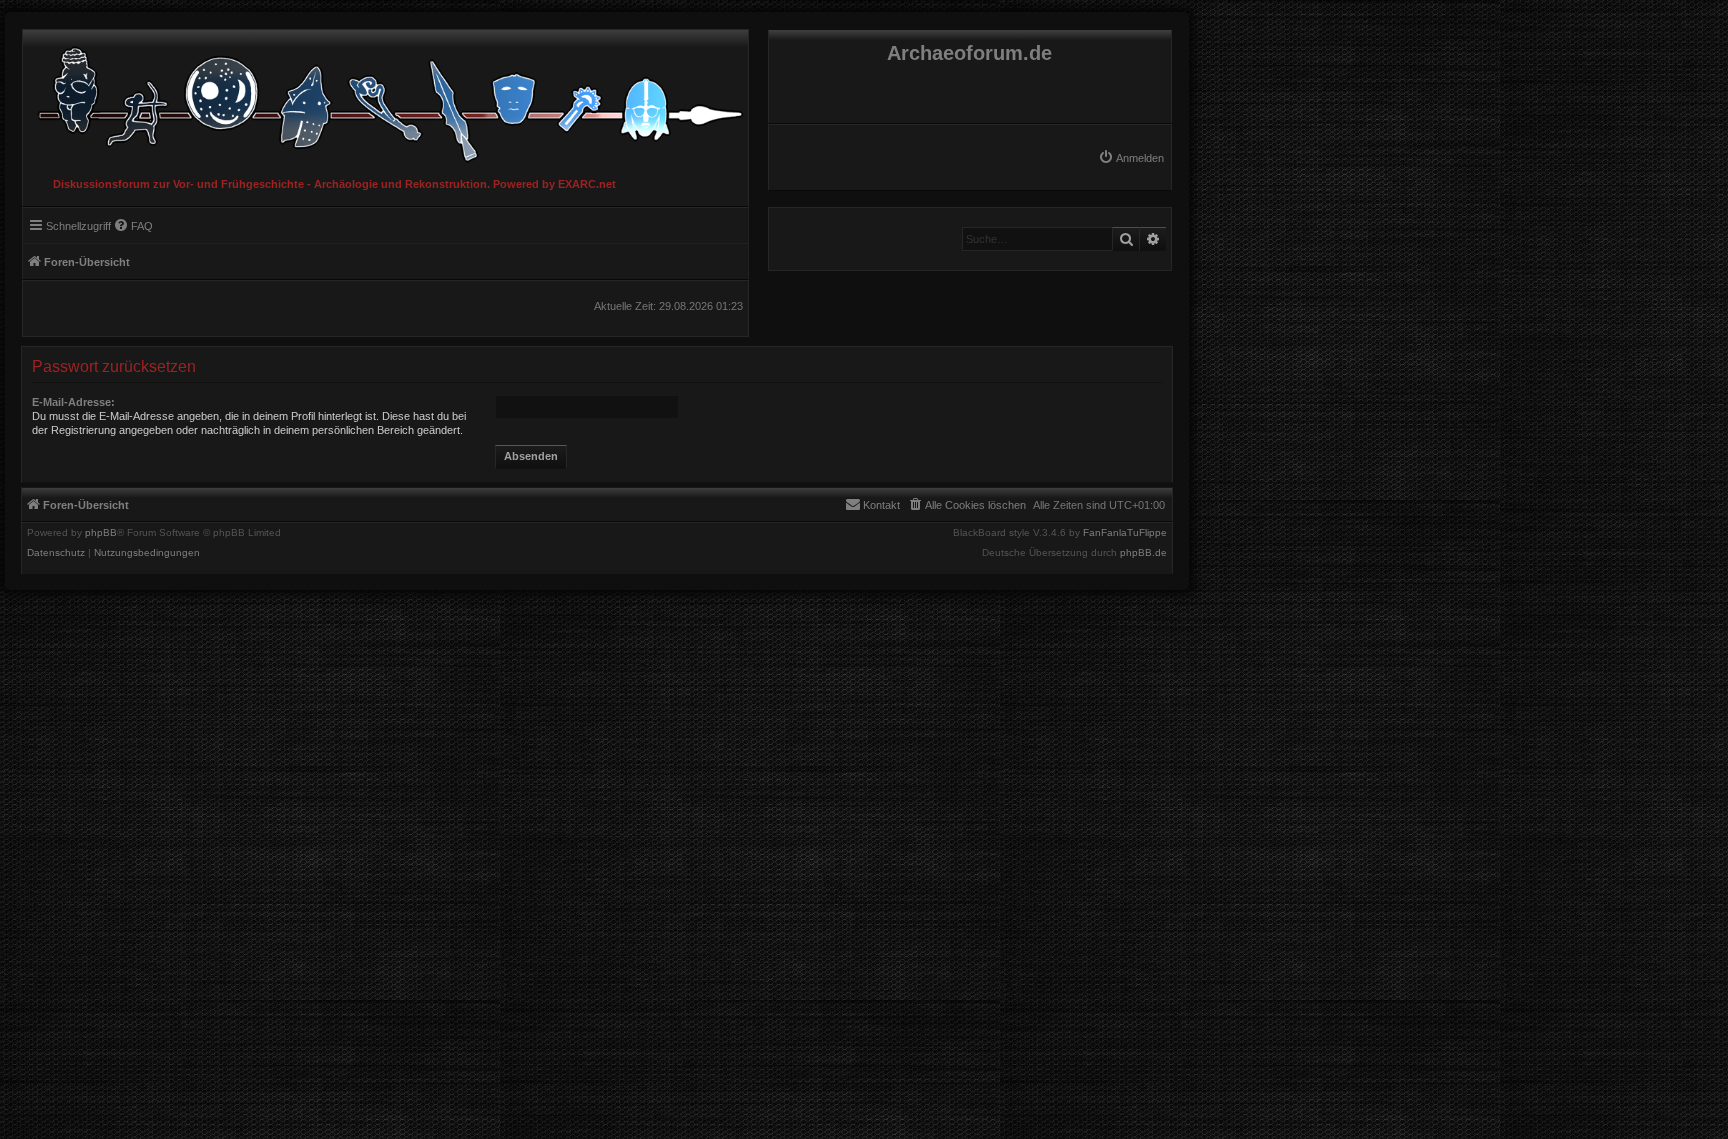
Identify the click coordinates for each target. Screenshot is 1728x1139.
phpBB (101, 533)
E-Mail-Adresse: (73, 402)
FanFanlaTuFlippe (1125, 533)
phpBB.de (1143, 553)
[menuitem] (1131, 158)
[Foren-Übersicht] (385, 99)
